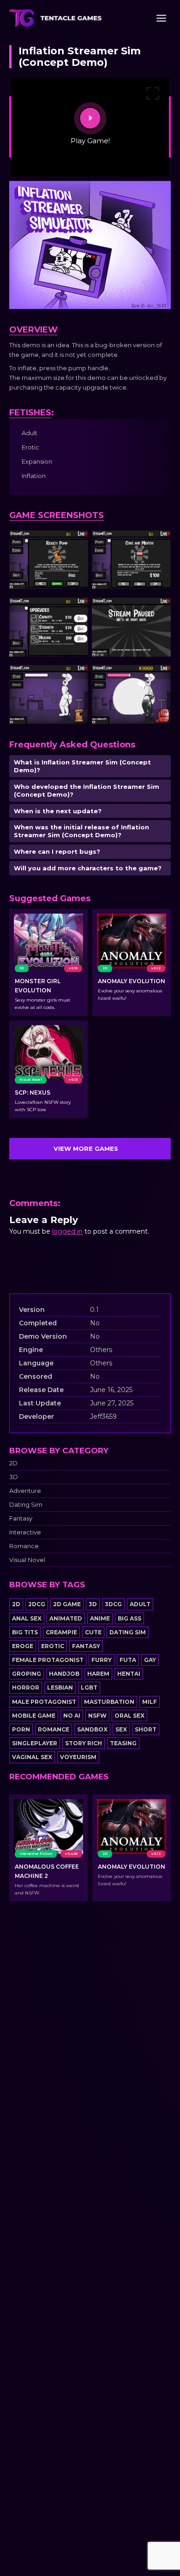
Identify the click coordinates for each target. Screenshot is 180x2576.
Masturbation (109, 1702)
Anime (100, 1618)
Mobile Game (34, 1716)
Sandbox (92, 1729)
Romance (24, 1546)
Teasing (123, 1743)
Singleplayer (35, 1743)
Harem (98, 1674)
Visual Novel (27, 1560)
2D (13, 1463)
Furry (102, 1660)
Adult (140, 1604)
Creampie (61, 1632)
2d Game (67, 1604)
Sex (121, 1729)
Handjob (64, 1674)
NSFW (97, 1716)
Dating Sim (26, 1505)
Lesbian (60, 1687)
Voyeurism (78, 1757)
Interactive (25, 1532)
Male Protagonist (44, 1702)
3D (14, 1477)
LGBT (89, 1687)
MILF (150, 1702)
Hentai (129, 1674)
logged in (67, 1231)
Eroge (23, 1646)
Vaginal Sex (32, 1757)
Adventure (25, 1491)
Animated (66, 1618)
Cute (93, 1632)
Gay (150, 1660)
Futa (128, 1660)
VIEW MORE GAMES (86, 1148)
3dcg (113, 1604)
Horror (26, 1687)
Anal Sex (27, 1618)
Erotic (53, 1646)
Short (146, 1729)
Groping (27, 1674)
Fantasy (21, 1518)
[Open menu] (161, 18)
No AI (72, 1716)
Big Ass (129, 1618)
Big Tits (25, 1632)
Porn (21, 1729)
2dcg (37, 1604)
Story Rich (84, 1743)
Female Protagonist (48, 1660)
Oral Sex (129, 1716)
